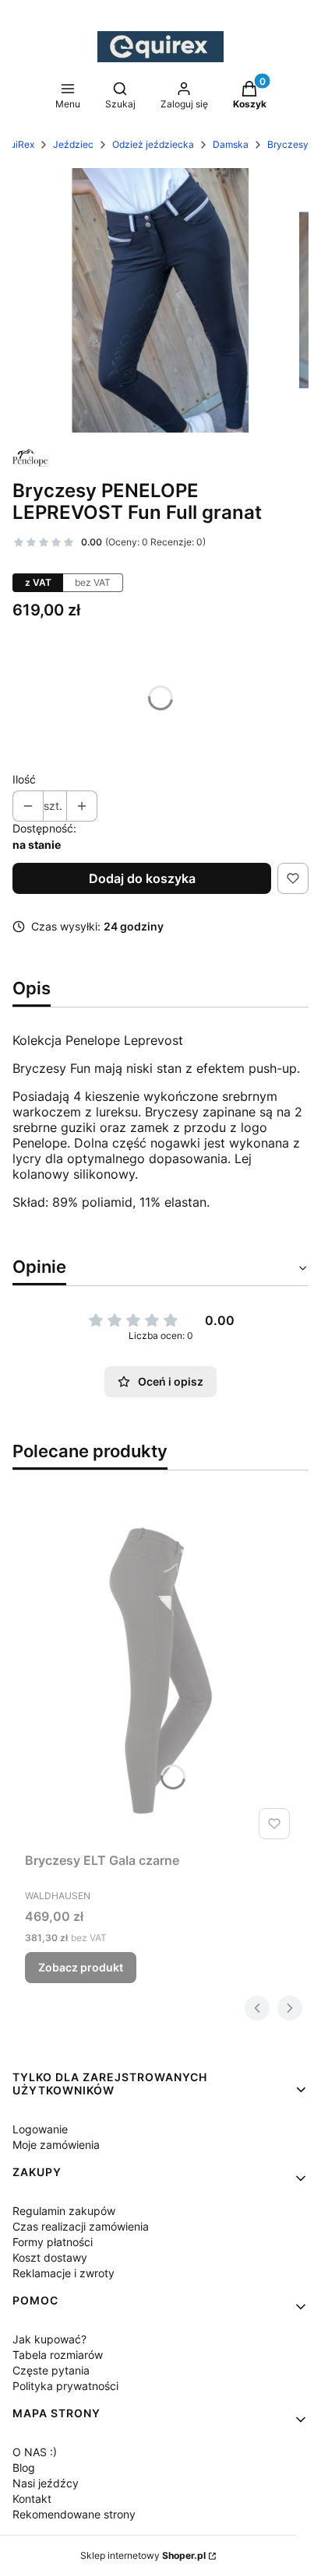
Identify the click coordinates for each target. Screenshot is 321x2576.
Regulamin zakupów (64, 2211)
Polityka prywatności (65, 2386)
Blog (24, 2467)
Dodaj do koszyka (142, 878)
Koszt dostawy (50, 2257)
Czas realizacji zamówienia (81, 2226)
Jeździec (73, 144)
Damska (231, 144)
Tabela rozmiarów (58, 2355)
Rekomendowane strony (74, 2514)
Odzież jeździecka (153, 144)
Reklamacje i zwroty (63, 2273)
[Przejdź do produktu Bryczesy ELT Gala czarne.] (160, 1670)
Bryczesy (288, 144)
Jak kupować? (49, 2339)
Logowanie (40, 2129)
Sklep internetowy (143, 2555)
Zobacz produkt (81, 1967)
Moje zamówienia (56, 2145)
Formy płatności (53, 2242)
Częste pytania (51, 2370)
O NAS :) (35, 2452)
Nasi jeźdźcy (46, 2483)
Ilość (24, 779)
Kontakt (32, 2499)
